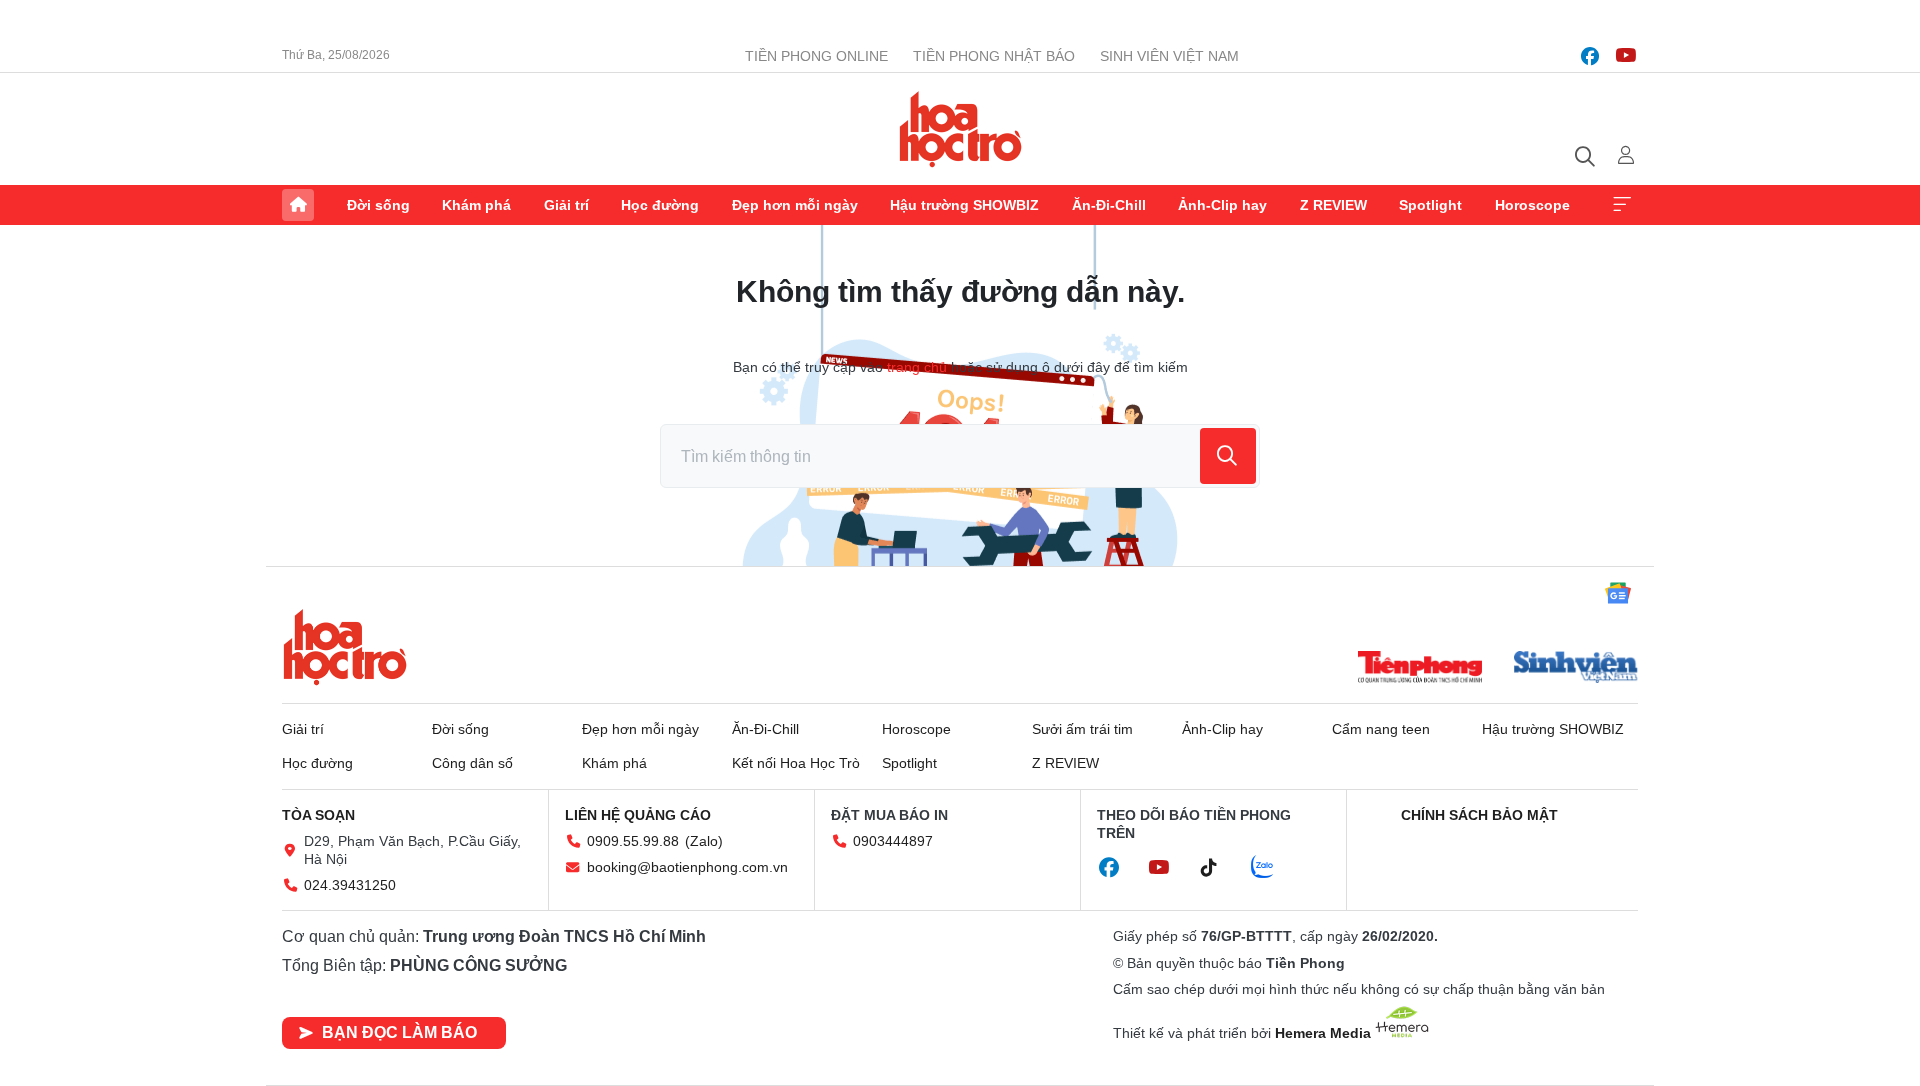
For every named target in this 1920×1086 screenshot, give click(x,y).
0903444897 (893, 841)
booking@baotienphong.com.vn (687, 867)
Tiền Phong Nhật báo (994, 56)
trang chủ (917, 367)
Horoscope (1532, 205)
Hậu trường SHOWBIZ (964, 205)
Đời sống (378, 205)
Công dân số (472, 763)
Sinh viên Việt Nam (1169, 56)
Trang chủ (298, 205)
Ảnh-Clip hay (1222, 205)
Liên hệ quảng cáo (638, 815)
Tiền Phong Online (816, 56)
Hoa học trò (345, 647)
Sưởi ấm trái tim (1082, 729)
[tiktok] (1219, 868)
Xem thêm (1622, 205)
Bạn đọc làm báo (399, 1032)
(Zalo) (704, 841)
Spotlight (1430, 205)
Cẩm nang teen (1381, 729)
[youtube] (1626, 56)
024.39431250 (350, 885)
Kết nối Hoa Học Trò (796, 763)
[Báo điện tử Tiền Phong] (1420, 669)
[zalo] (1273, 868)
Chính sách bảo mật (1479, 815)
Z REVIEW (1333, 205)
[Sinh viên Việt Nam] (1576, 669)
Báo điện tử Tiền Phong (960, 129)
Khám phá (476, 205)
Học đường (660, 205)
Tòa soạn (318, 815)
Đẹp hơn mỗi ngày (795, 205)
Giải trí (566, 205)
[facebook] (1590, 56)
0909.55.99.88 (633, 841)
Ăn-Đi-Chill (1109, 205)
